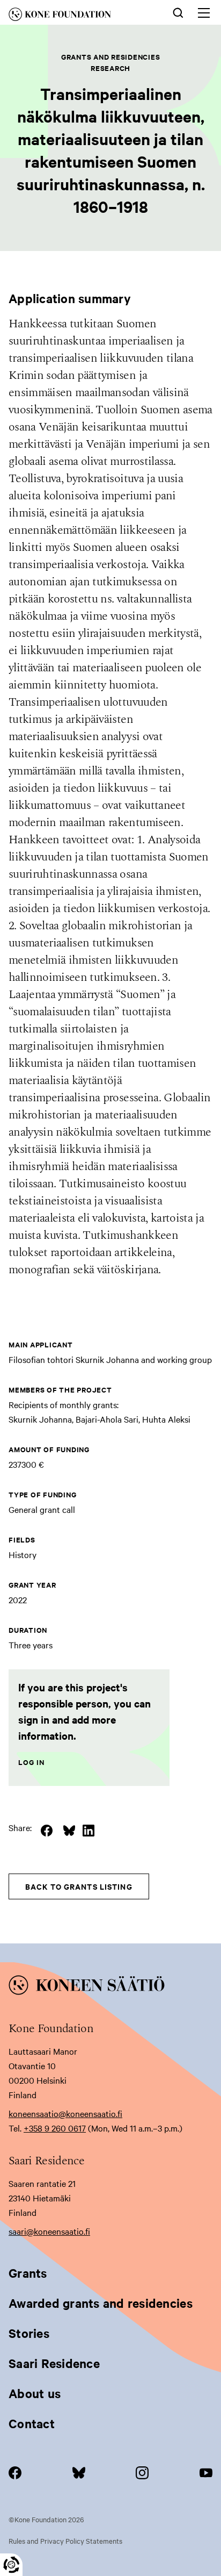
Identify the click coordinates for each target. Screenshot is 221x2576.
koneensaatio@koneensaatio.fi (65, 2113)
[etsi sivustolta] (178, 12)
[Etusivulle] (75, 16)
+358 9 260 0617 (55, 2128)
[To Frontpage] (110, 1987)
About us (35, 2393)
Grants (28, 2273)
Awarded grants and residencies (101, 2303)
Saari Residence (54, 2363)
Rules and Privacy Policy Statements (65, 2541)
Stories (29, 2333)
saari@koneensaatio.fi (49, 2231)
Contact (32, 2423)
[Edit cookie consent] (11, 2565)
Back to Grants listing (79, 1886)
